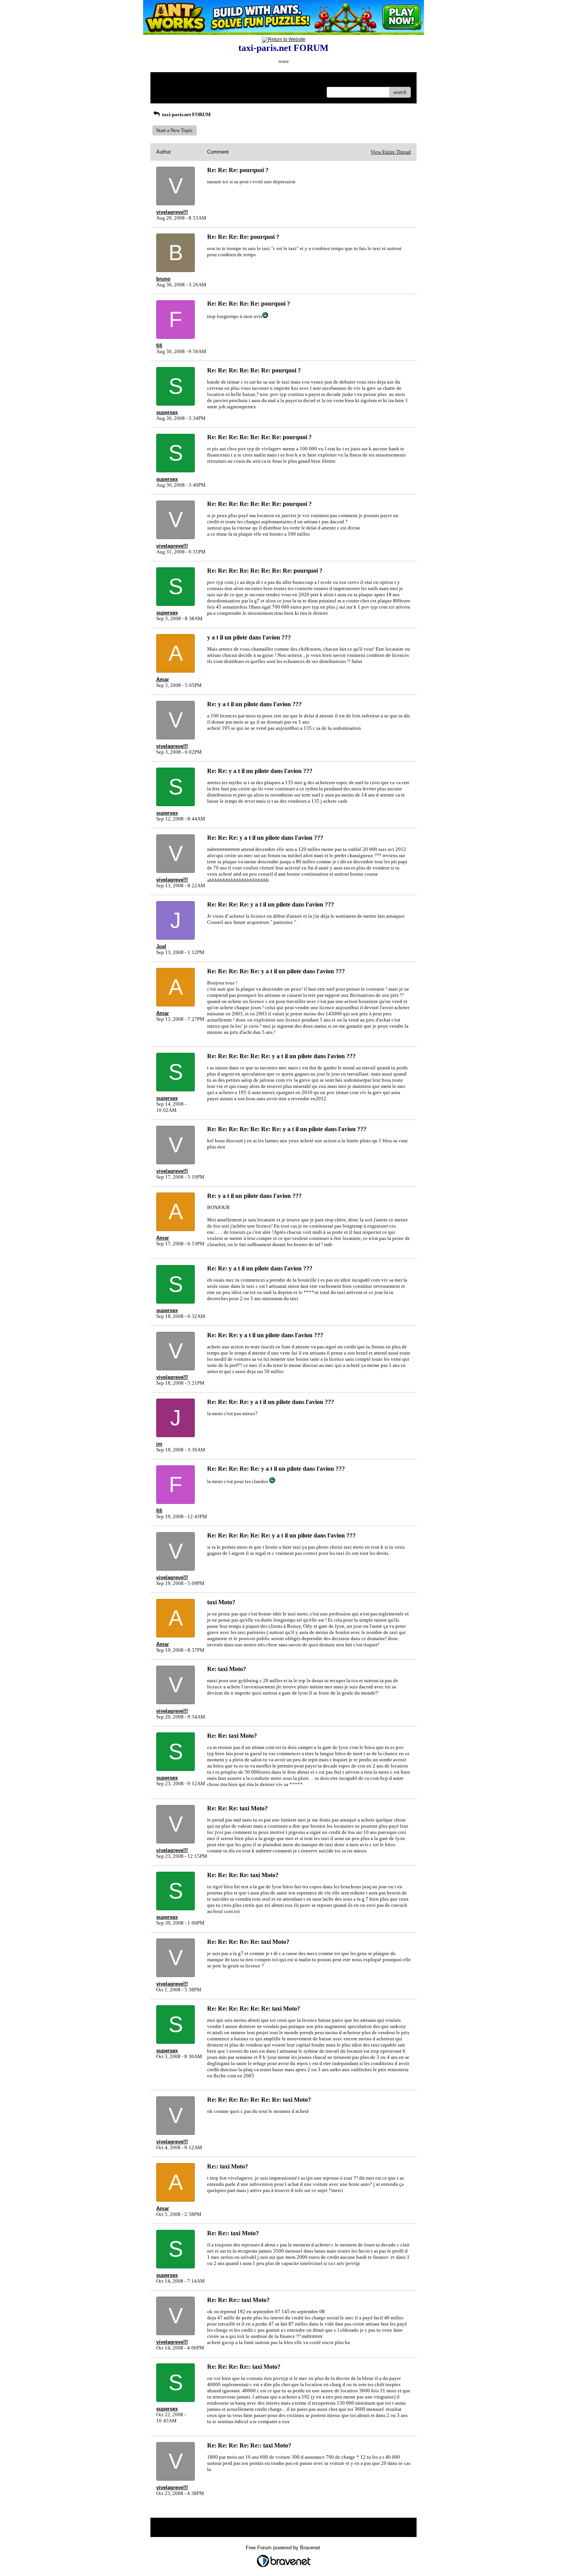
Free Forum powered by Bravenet (284, 2548)
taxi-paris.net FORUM (186, 114)
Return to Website (175, 81)
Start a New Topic (175, 130)
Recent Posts (170, 90)
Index (206, 81)
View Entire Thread (391, 152)
